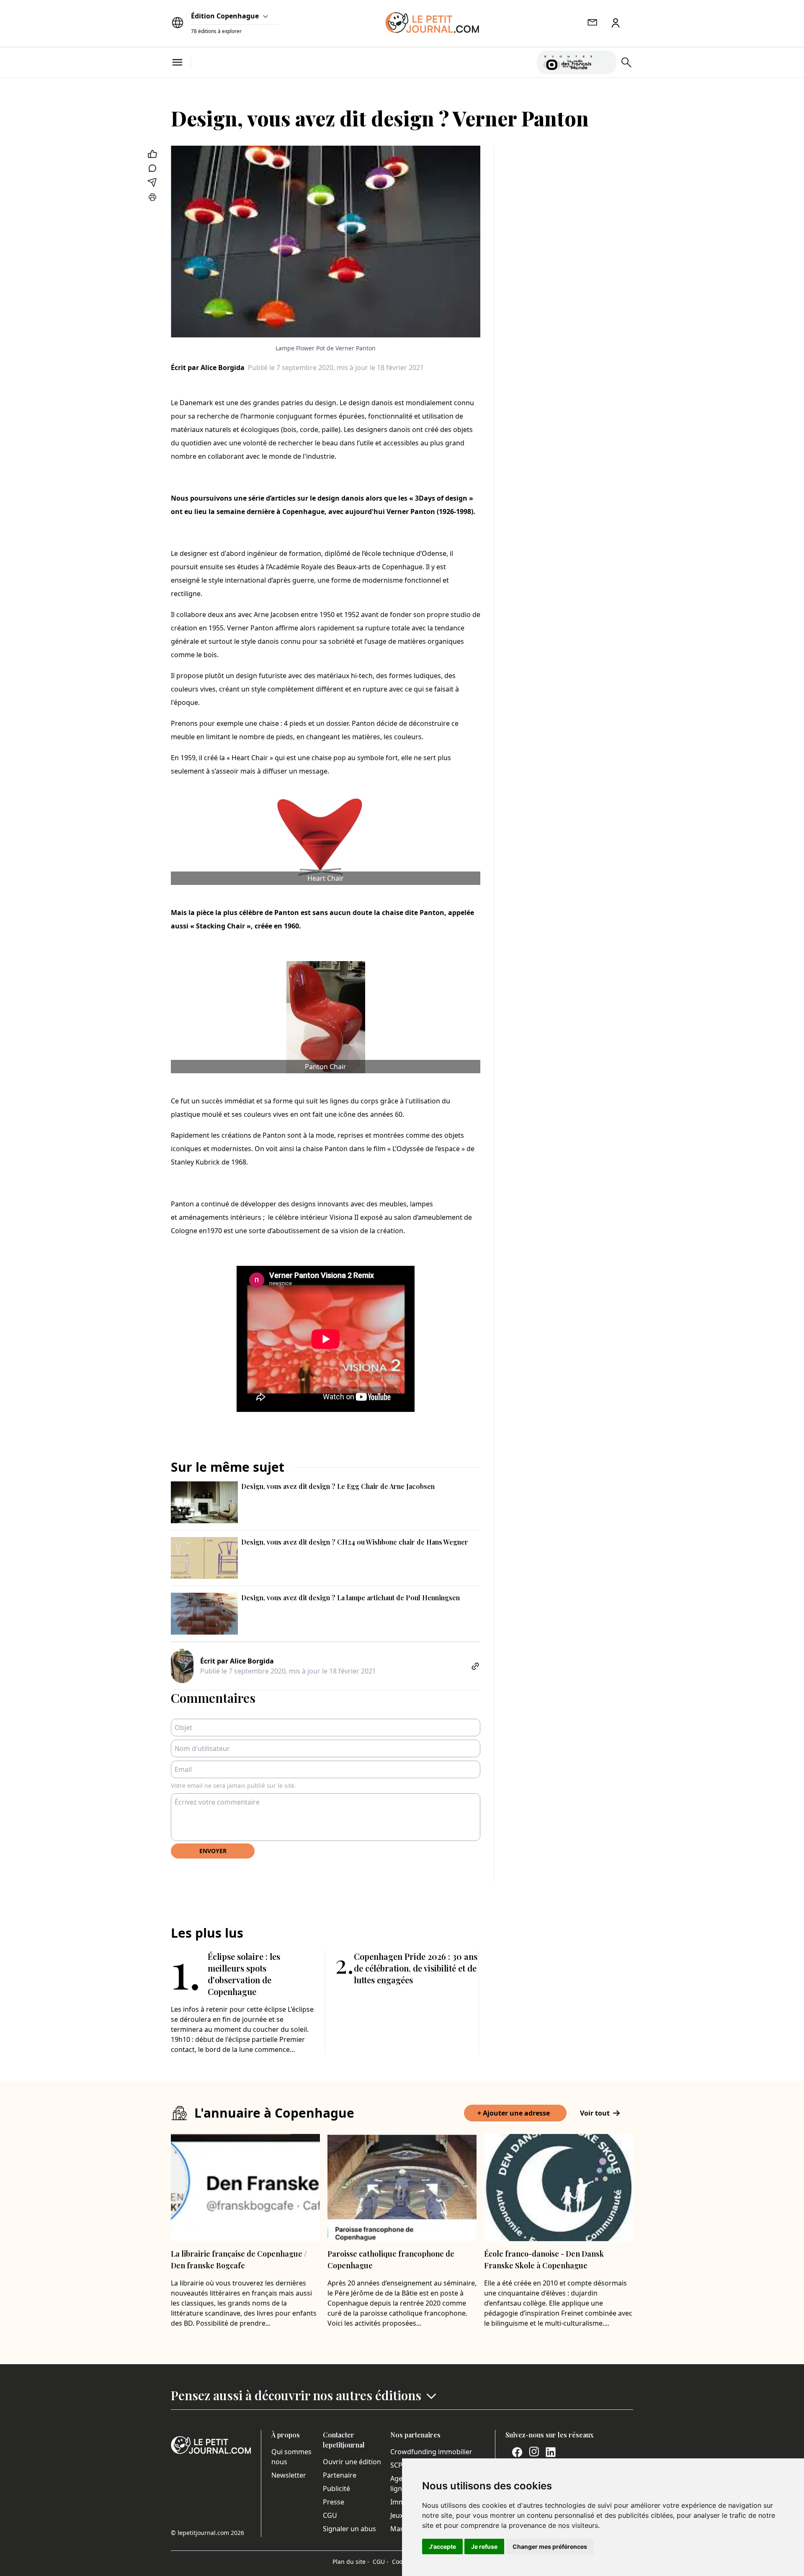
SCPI (397, 2465)
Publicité (336, 2489)
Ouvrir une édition (352, 2462)
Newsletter (289, 2475)
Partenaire (340, 2475)
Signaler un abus (349, 2529)
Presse (334, 2502)
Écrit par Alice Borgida (208, 368)
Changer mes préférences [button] (550, 2546)
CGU (330, 2515)
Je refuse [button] (484, 2546)
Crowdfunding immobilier (431, 2452)
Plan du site (351, 2562)
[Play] (605, 62)
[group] (605, 61)
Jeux (397, 2515)
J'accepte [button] (442, 2546)
